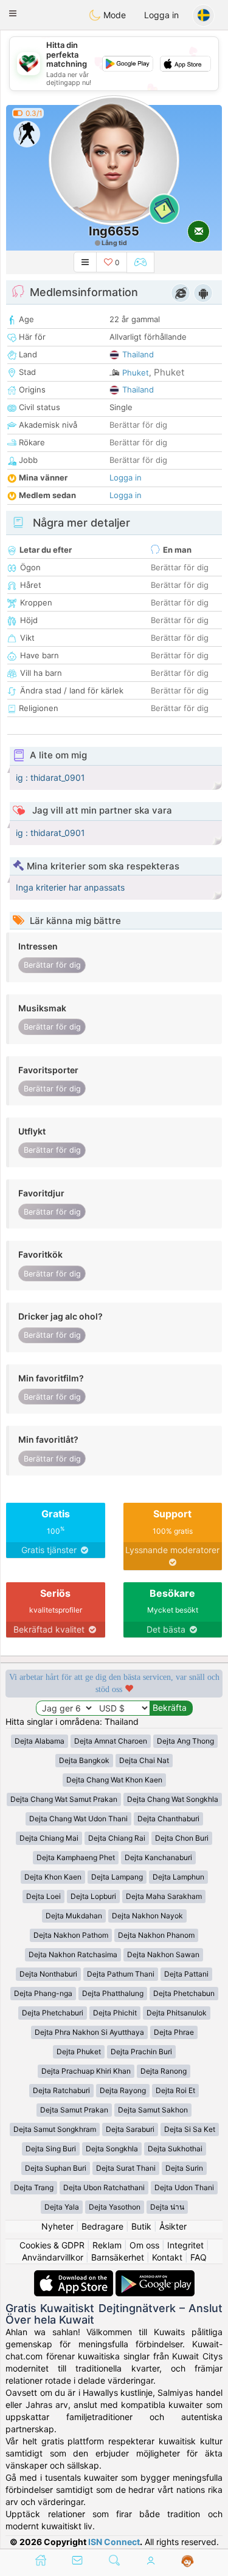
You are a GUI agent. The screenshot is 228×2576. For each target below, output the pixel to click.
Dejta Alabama (40, 1741)
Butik (141, 2226)
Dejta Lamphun (178, 1877)
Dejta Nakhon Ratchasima (73, 1954)
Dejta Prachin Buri (141, 2052)
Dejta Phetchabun (184, 1993)
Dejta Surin (184, 2168)
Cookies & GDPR (52, 2245)
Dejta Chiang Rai (117, 1838)
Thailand (138, 354)
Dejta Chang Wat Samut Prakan (64, 1799)
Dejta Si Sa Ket (190, 2129)
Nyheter (57, 2226)
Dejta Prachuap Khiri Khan (86, 2071)
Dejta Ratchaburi (61, 2090)
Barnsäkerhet (118, 2257)
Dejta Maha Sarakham (164, 1896)
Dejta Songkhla (112, 2149)
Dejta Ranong (164, 2071)
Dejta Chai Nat (144, 1760)
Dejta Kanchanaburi (158, 1857)
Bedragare (102, 2226)
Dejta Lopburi (93, 1896)
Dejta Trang (34, 2187)
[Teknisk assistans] (188, 2561)
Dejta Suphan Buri (56, 2168)
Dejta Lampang (117, 1877)
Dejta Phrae (174, 2032)
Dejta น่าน (167, 2207)
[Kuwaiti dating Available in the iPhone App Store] (75, 2276)
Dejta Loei (43, 1896)
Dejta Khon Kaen (53, 1877)
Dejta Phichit (115, 2013)
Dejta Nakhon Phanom (156, 1935)
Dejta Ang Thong (185, 1741)
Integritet (185, 2245)
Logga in (161, 15)
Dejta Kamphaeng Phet (76, 1857)
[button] (13, 13)
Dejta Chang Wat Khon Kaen (114, 1780)
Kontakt (167, 2257)
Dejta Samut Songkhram (55, 2129)
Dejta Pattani (186, 1974)
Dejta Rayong (123, 2090)
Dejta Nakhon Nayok (147, 1916)
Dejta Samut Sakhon (153, 2110)
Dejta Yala (62, 2207)
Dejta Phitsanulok (177, 2013)
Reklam (107, 2245)
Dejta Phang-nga (43, 1993)
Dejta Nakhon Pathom (71, 1935)
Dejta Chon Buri (182, 1838)
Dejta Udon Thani (184, 2187)
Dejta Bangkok (84, 1760)
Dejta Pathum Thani (121, 1974)
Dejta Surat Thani (126, 2168)
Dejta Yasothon (115, 2207)
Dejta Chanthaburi (168, 1819)
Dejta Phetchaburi (53, 2013)
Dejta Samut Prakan (74, 2110)
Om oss (144, 2245)
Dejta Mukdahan (74, 1916)
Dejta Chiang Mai (49, 1838)
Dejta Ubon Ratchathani (104, 2187)
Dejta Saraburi (130, 2129)
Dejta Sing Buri (51, 2149)
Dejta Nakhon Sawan (163, 1954)
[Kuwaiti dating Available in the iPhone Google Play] (155, 2276)
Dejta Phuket (79, 2052)
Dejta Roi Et (175, 2090)
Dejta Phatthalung (113, 1993)
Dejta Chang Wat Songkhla (173, 1799)
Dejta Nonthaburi (48, 1974)
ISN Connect (114, 2542)
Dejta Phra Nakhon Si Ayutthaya (89, 2032)
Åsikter (173, 2226)
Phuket (136, 373)
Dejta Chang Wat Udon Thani (78, 1819)
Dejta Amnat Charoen (111, 1741)
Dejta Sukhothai (175, 2149)
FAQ (199, 2257)
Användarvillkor (53, 2257)
